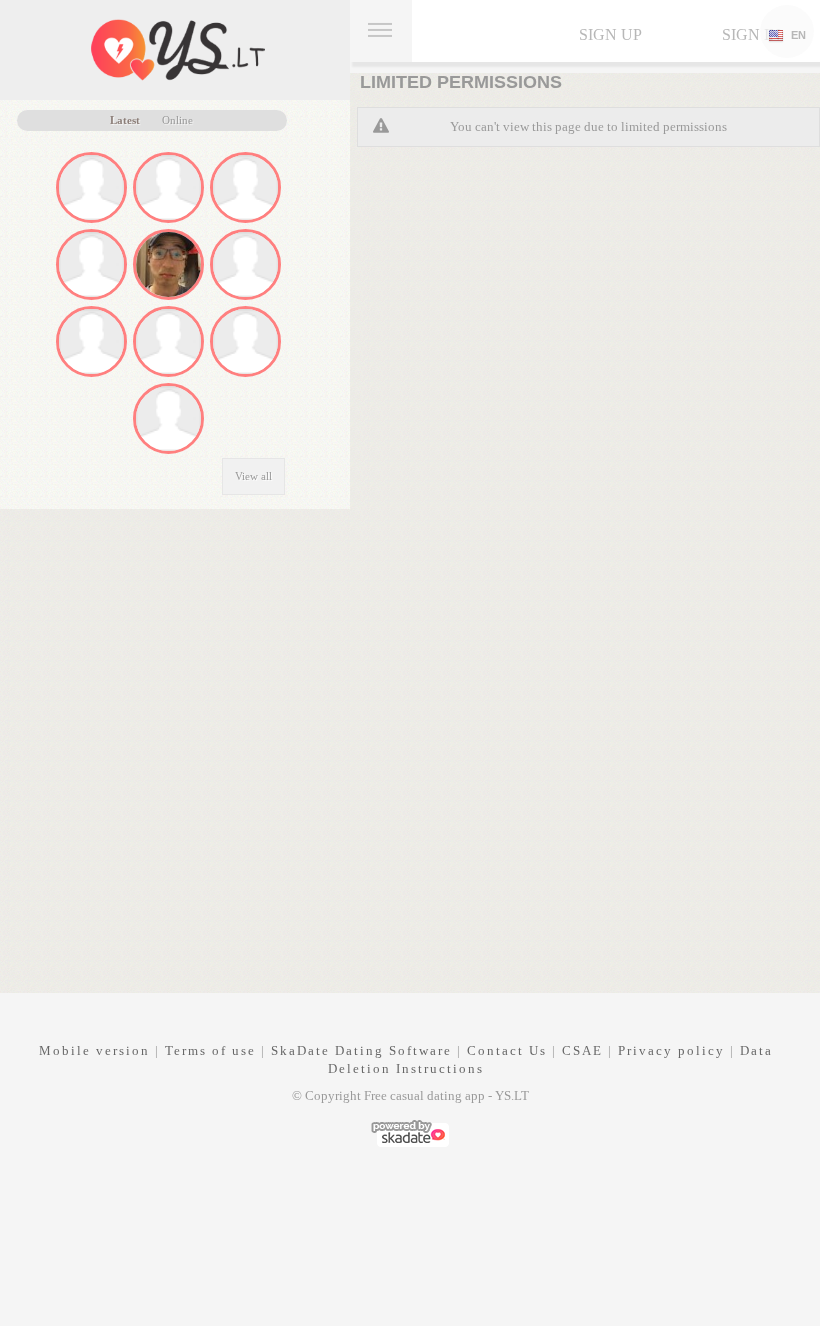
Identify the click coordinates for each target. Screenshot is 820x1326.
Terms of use (210, 1050)
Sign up (610, 34)
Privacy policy (671, 1050)
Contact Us (507, 1050)
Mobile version (94, 1050)
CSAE (582, 1050)
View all (253, 476)
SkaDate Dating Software (361, 1050)
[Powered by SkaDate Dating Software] (410, 1131)
